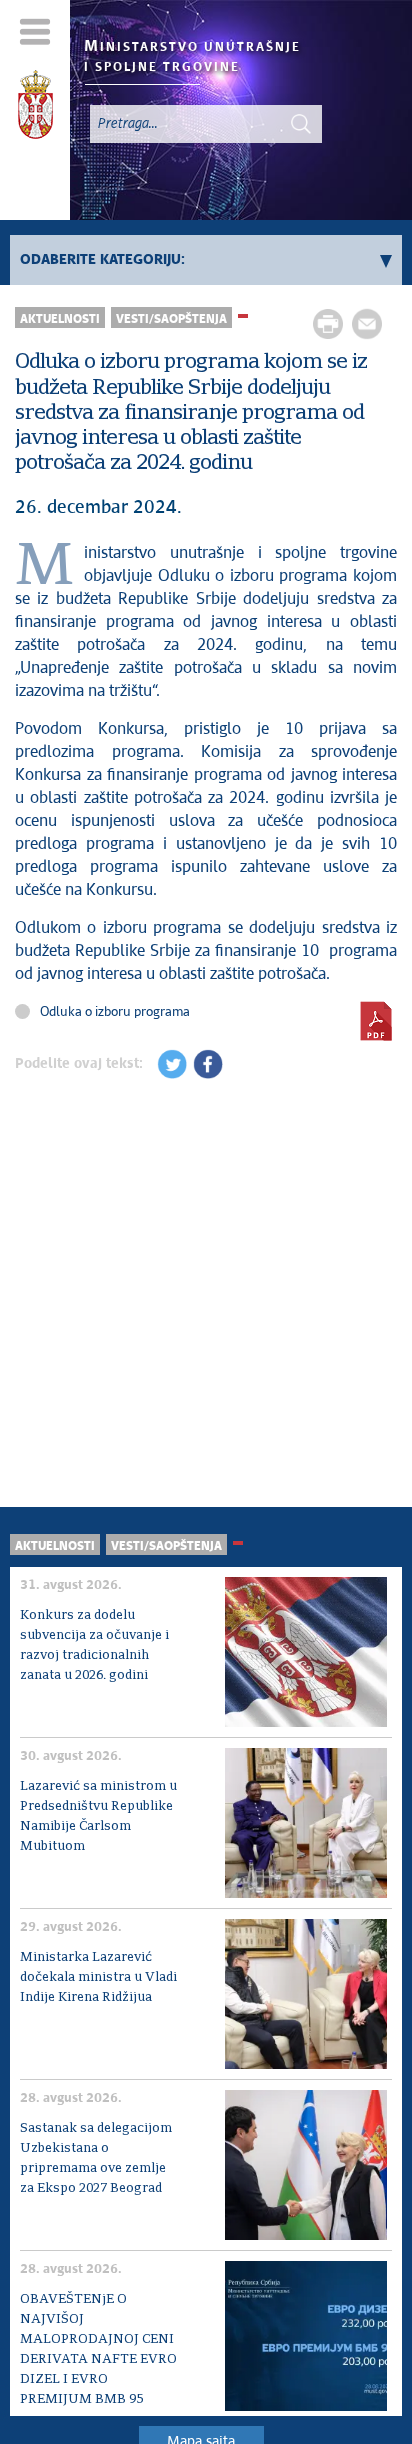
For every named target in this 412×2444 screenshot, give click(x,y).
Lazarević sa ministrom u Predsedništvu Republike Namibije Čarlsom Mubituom (98, 1816)
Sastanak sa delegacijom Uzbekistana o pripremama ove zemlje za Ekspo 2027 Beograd (96, 2158)
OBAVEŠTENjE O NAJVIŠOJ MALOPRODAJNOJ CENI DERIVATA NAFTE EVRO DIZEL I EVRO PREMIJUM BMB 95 (98, 2349)
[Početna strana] (35, 108)
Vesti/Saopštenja (171, 319)
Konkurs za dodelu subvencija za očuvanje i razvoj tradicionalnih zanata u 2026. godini (94, 1645)
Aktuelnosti (60, 319)
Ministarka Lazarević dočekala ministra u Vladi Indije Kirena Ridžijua (98, 1977)
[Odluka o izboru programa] (376, 1021)
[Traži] (301, 124)
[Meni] (35, 31)
